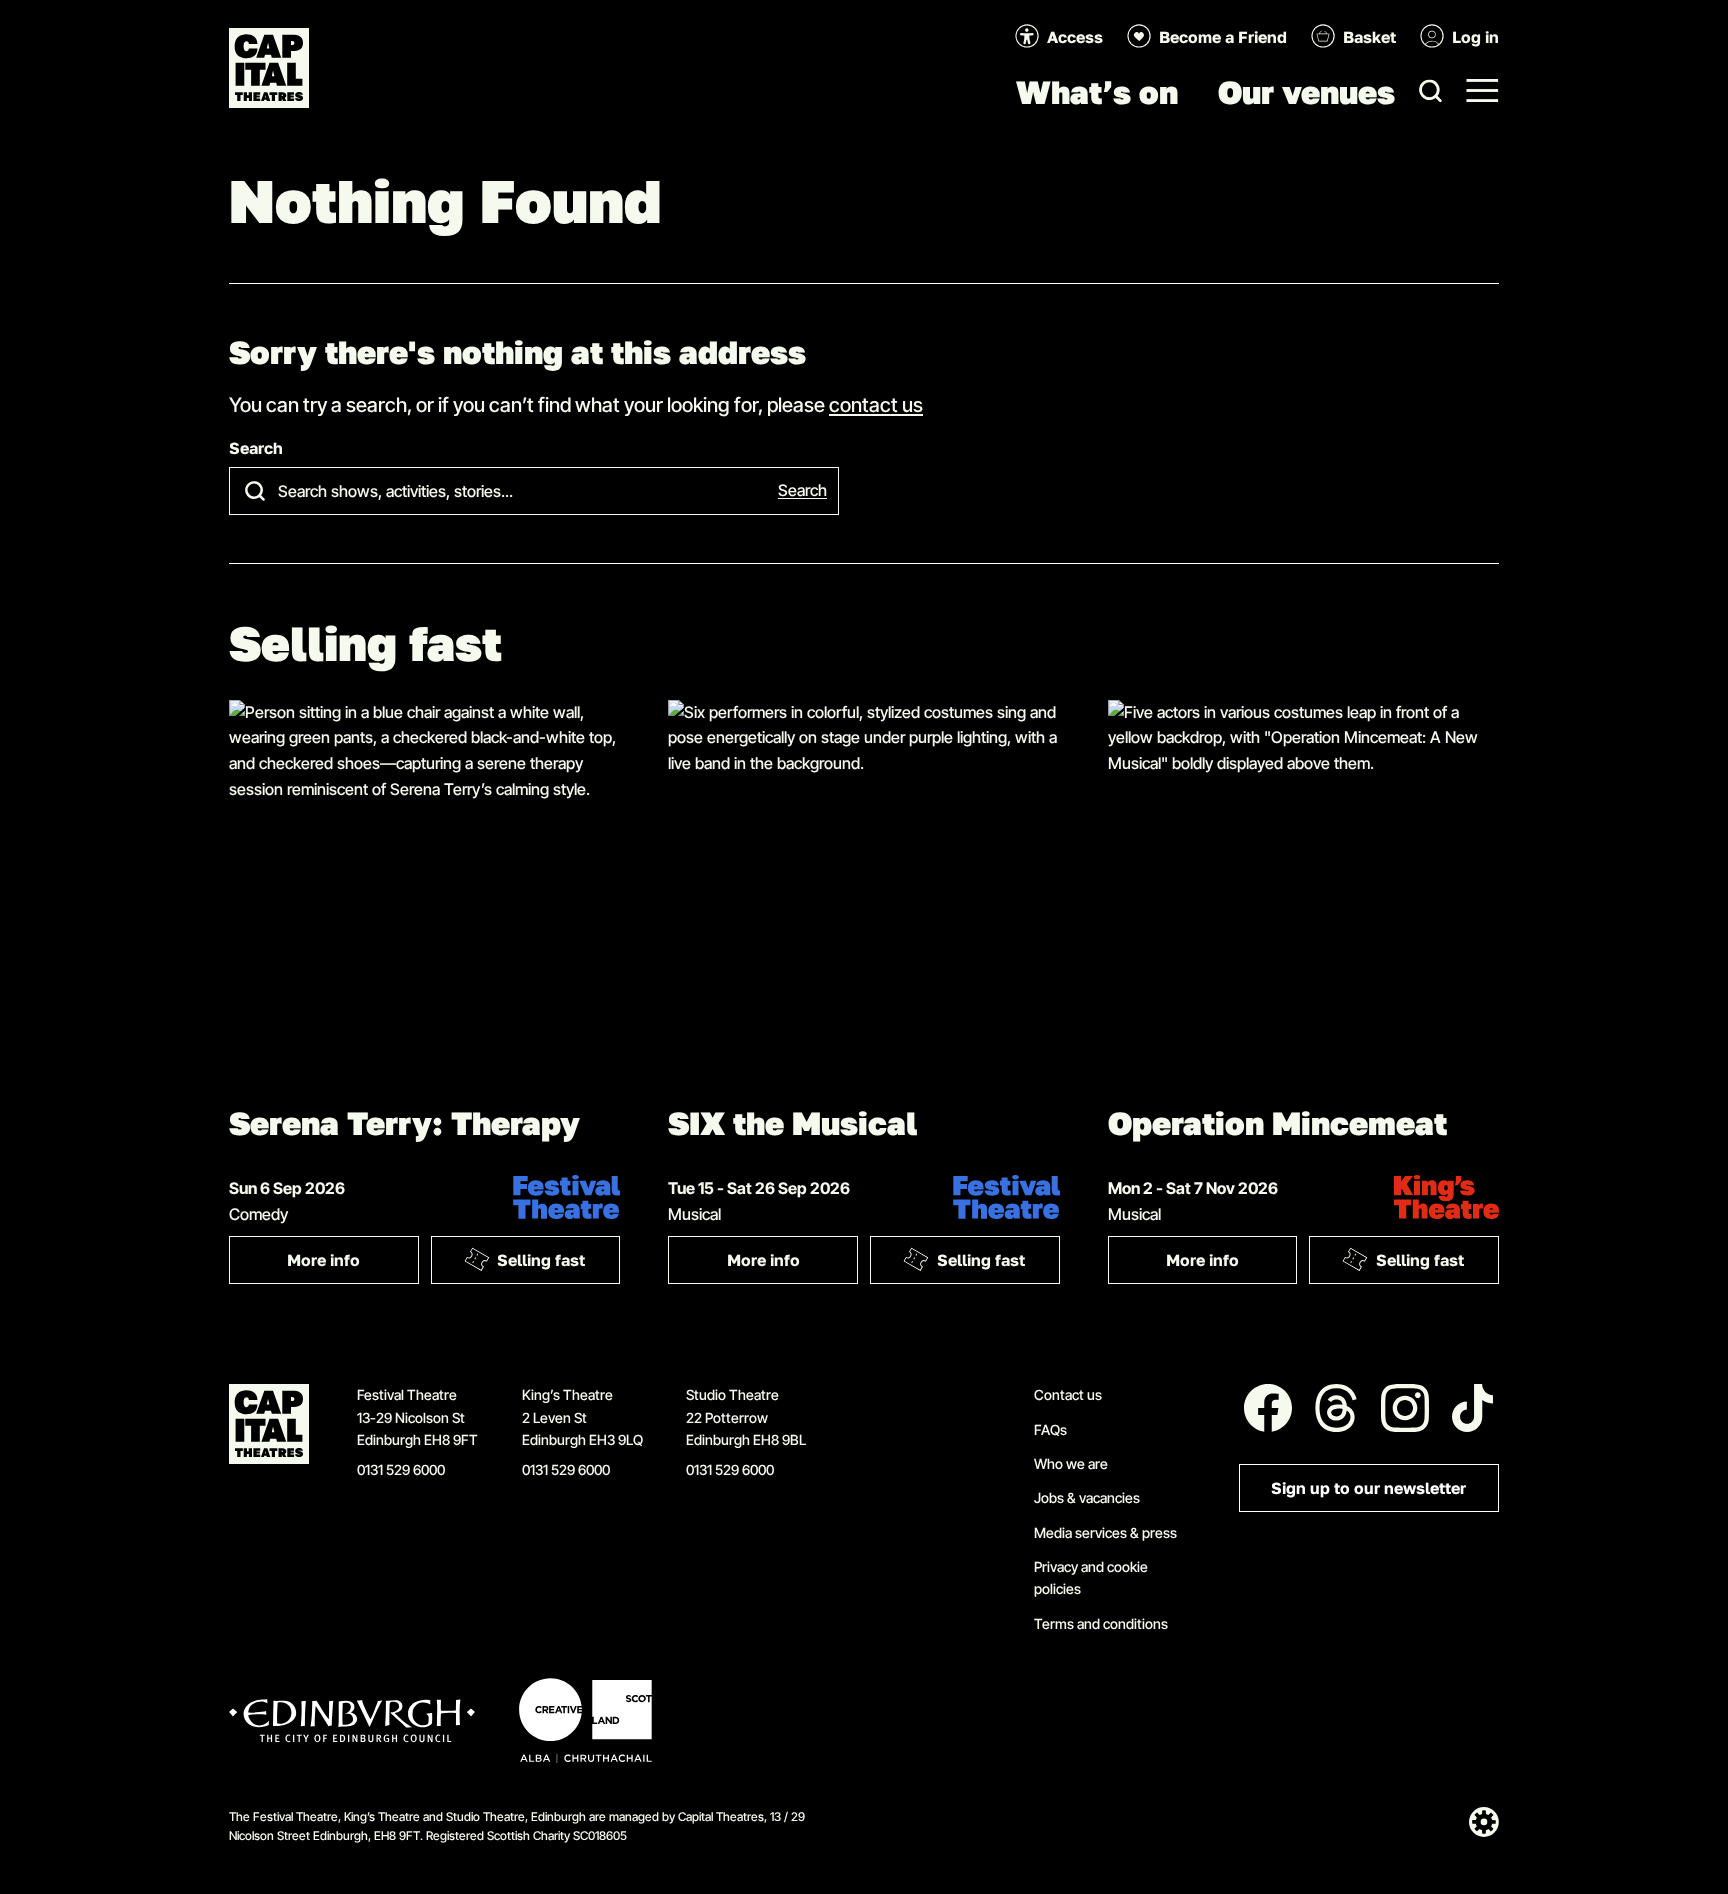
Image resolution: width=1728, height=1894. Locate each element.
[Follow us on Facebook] (1268, 1408)
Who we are (1071, 1463)
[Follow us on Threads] (1336, 1408)
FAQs (1050, 1429)
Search (256, 448)
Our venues (1306, 92)
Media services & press (1105, 1532)
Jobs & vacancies (1087, 1497)
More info (352, 1264)
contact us (876, 404)
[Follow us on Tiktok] (1473, 1408)
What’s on (1097, 92)
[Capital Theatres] (269, 68)
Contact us (1068, 1394)
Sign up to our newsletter (1368, 1488)
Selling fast (541, 1260)
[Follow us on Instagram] (1405, 1408)
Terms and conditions (1101, 1623)
